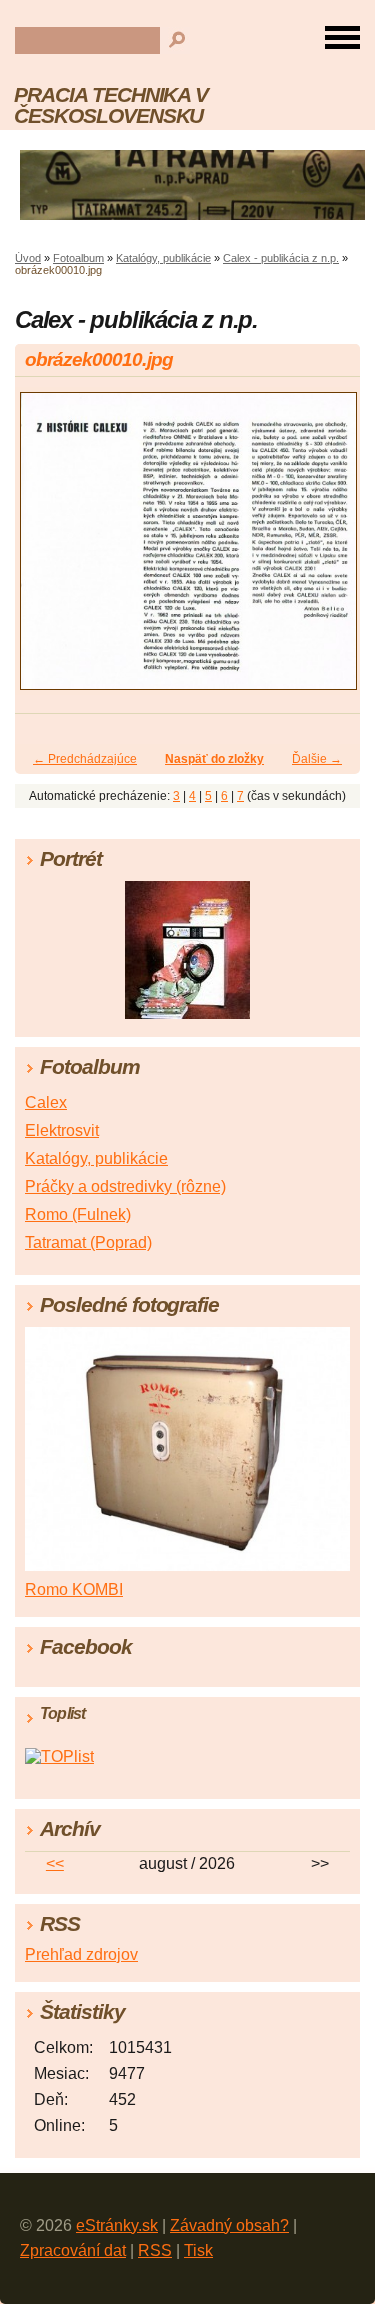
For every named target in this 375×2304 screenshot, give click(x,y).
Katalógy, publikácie (163, 258)
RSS (155, 2250)
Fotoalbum (78, 258)
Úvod (28, 258)
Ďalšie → (317, 759)
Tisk (198, 2250)
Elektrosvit (62, 1130)
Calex (46, 1102)
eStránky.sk (117, 2225)
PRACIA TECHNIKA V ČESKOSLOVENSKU (111, 105)
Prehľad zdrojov (81, 1954)
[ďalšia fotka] (327, 550)
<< (55, 1863)
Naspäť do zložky (214, 759)
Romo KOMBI (74, 1589)
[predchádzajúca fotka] (47, 550)
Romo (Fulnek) (78, 1214)
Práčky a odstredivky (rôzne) (125, 1186)
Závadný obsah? (229, 2225)
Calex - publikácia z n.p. (281, 258)
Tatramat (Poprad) (88, 1242)
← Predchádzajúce (85, 759)
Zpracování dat (73, 2250)
